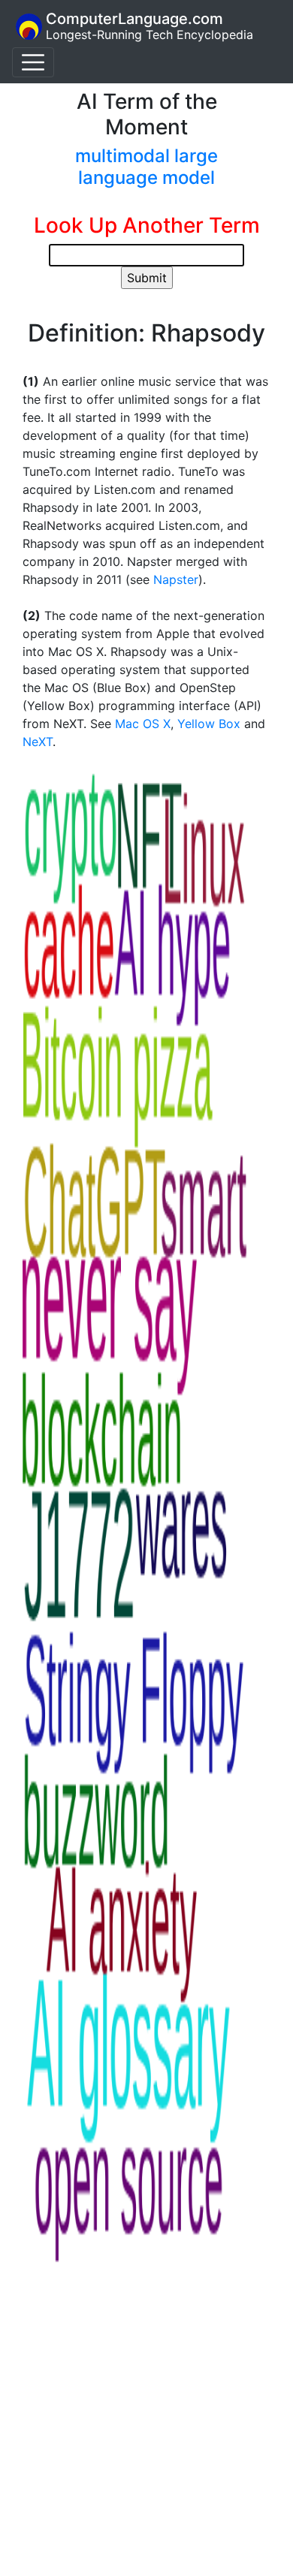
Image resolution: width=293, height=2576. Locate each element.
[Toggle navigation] (33, 62)
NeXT (38, 742)
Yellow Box (209, 724)
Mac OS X (143, 724)
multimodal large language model (146, 167)
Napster (176, 579)
